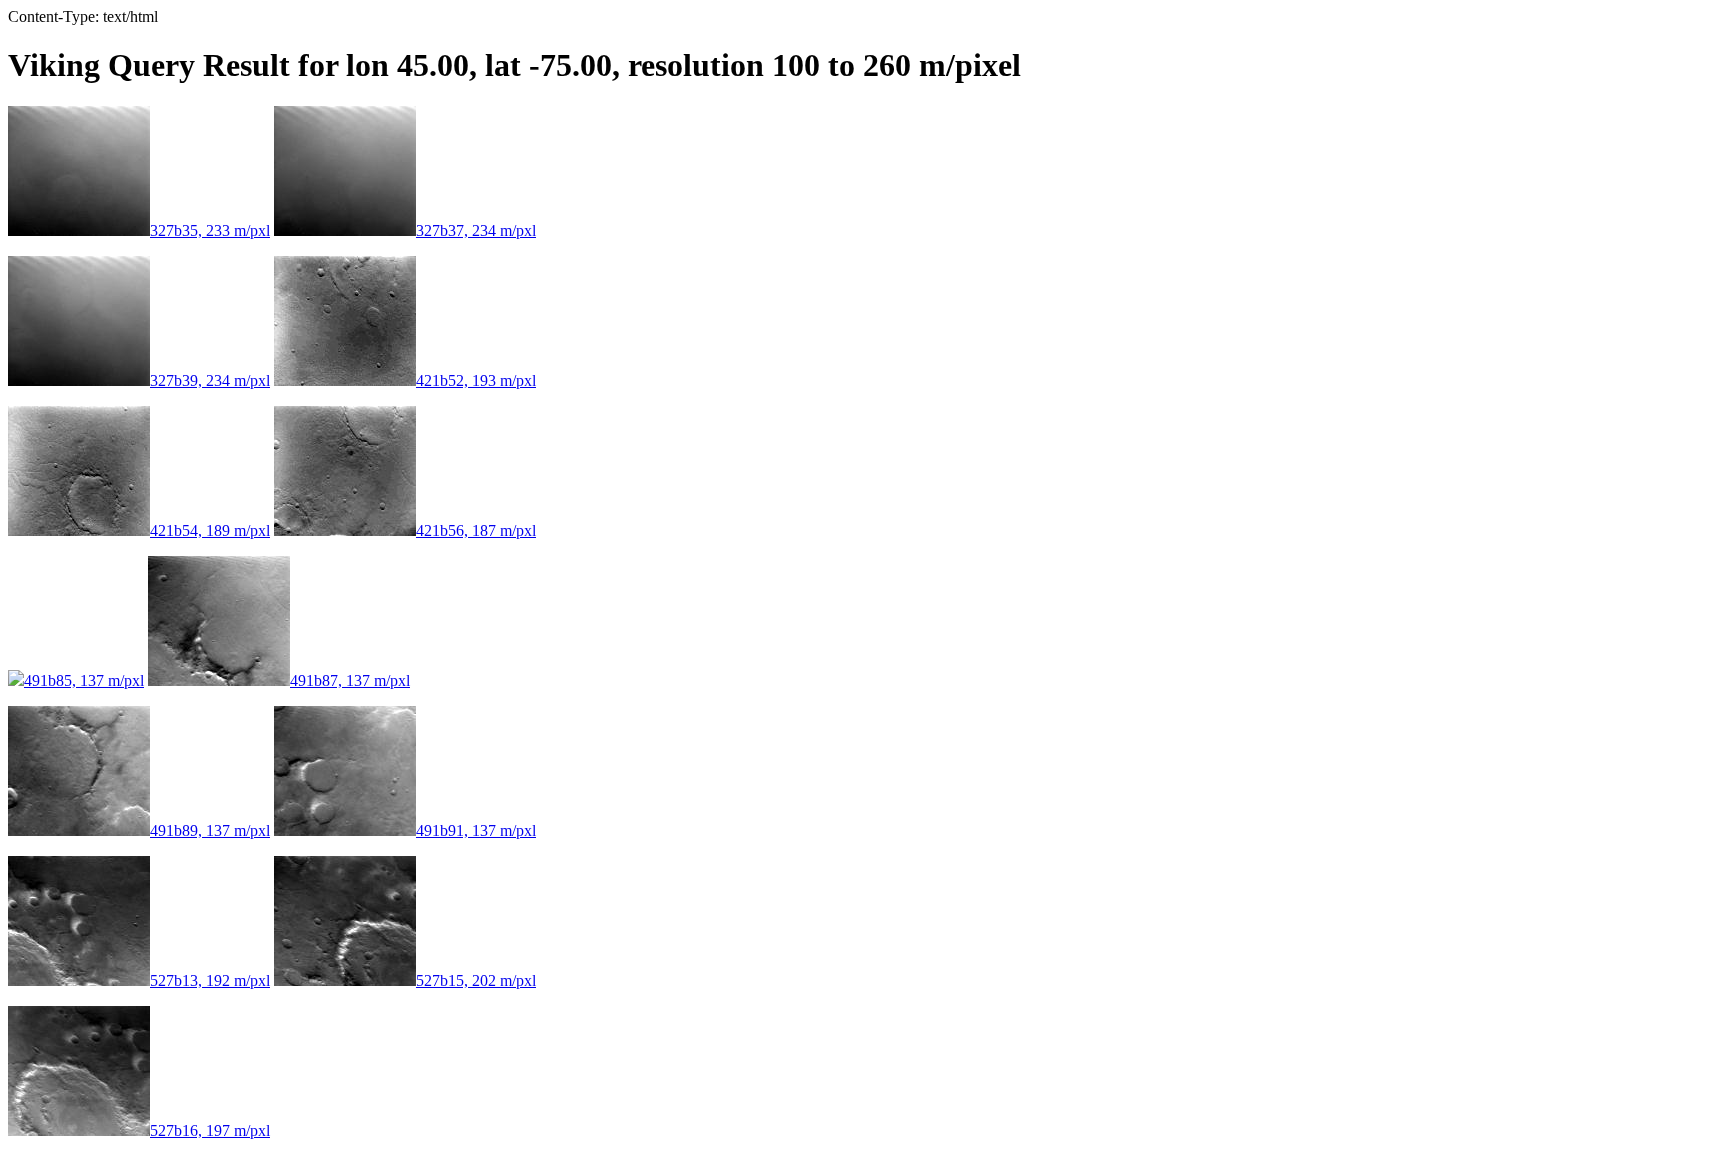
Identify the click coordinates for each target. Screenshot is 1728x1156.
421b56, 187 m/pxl (476, 530)
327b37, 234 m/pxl (476, 230)
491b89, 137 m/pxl (210, 830)
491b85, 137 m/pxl (84, 680)
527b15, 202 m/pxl (476, 980)
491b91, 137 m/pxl (476, 830)
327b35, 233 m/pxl (210, 230)
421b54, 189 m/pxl (210, 530)
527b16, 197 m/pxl (210, 1130)
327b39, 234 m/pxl (210, 380)
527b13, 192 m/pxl (210, 980)
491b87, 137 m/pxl (350, 680)
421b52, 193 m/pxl (476, 380)
